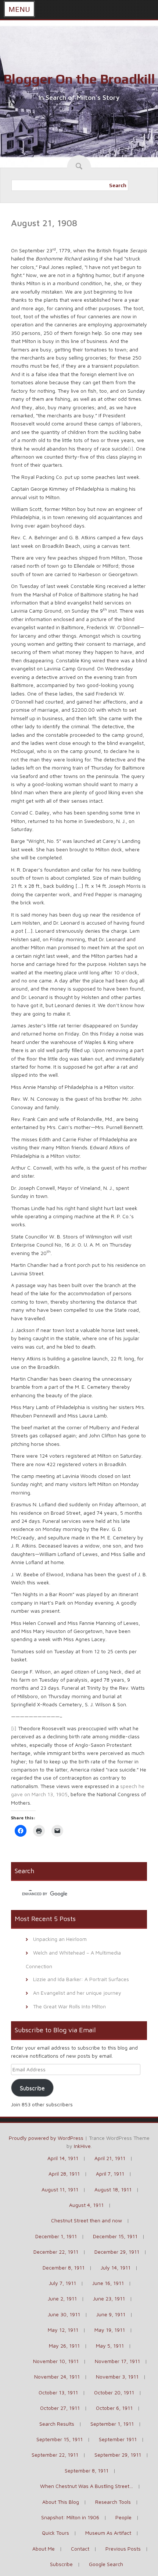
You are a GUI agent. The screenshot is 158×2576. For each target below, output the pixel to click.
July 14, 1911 (116, 2267)
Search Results (57, 2424)
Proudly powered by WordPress (46, 2138)
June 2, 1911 (62, 2298)
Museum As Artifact (108, 2533)
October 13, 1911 (58, 2392)
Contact (80, 2549)
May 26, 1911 (64, 2346)
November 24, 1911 (57, 2377)
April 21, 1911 (110, 2158)
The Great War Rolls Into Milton (69, 2006)
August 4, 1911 (86, 2205)
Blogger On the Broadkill (79, 79)
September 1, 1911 (112, 2424)
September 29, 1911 (118, 2455)
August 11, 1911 (60, 2189)
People (123, 2517)
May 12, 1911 (63, 2330)
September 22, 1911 (55, 2455)
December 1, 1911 (56, 2236)
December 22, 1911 (56, 2252)
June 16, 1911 (108, 2283)
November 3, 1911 (117, 2377)
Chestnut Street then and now (87, 2220)
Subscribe (32, 2088)
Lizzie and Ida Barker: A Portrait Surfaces (81, 1979)
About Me (44, 2549)
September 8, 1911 (87, 2470)
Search (118, 185)
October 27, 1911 (60, 2408)
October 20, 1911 (114, 2392)
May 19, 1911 (110, 2330)
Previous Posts (123, 2549)
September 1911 (118, 2439)
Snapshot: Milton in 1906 (70, 2517)
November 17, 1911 (117, 2361)
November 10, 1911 (56, 2361)
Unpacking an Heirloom (60, 1939)
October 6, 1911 (114, 2408)
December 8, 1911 (64, 2267)
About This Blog (61, 2502)
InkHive (82, 2146)
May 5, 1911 (110, 2346)
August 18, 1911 (113, 2189)
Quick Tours (55, 2533)
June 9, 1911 (111, 2314)
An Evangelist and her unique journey (77, 1993)
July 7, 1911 (62, 2283)
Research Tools (113, 2502)
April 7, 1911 (110, 2174)
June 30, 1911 (64, 2314)
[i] (131, 448)
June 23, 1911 (109, 2298)
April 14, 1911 (63, 2158)
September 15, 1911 (60, 2439)
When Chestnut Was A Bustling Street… (87, 2486)
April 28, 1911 (64, 2174)
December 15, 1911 (115, 2236)
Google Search (106, 2564)
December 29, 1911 (117, 2252)
